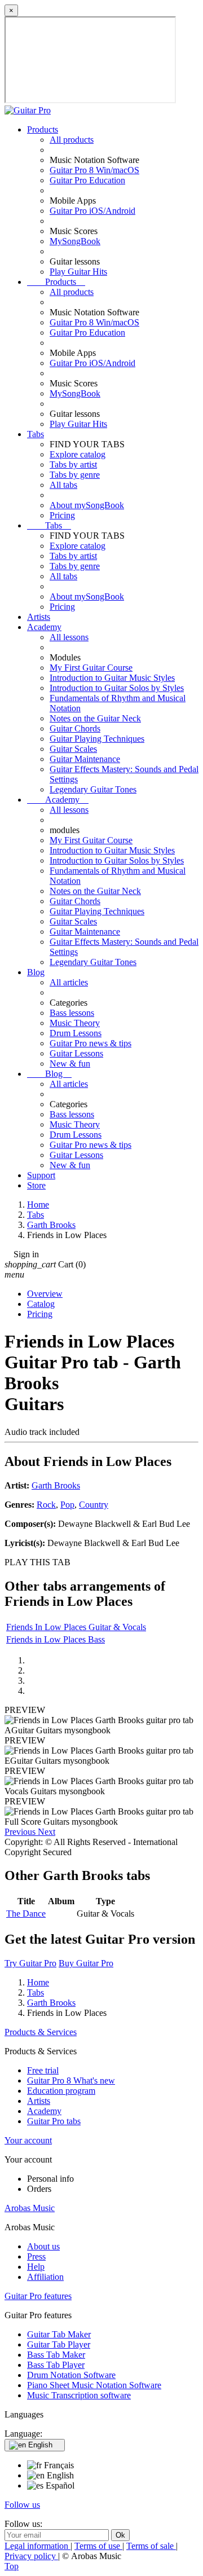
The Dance (26, 1914)
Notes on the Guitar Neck (95, 718)
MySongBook (75, 241)
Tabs (36, 434)
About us (43, 2246)
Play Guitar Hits (78, 272)
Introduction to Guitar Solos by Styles (117, 688)
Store (36, 1185)
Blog (36, 972)
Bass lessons (72, 1013)
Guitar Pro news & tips (91, 1043)
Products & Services (41, 2032)
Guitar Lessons (76, 1053)
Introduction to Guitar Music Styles (112, 678)
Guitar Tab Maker (59, 2334)
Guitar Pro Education (87, 180)
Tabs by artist (73, 464)
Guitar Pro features (38, 2296)
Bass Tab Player (56, 2365)
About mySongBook (87, 505)
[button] (21, 1832)
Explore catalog (78, 454)
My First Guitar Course (91, 668)
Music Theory (75, 1023)
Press (36, 2256)
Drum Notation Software (71, 2375)
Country (94, 1505)
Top (12, 2566)
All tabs (63, 485)
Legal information (37, 2546)
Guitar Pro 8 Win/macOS (94, 170)
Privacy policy (31, 2556)
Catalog (41, 1304)
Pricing (62, 515)
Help (36, 2267)
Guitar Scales (73, 749)
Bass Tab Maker (56, 2355)
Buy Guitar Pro (86, 1963)
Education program (61, 2091)
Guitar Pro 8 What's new (71, 2080)
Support (41, 1175)
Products (43, 129)
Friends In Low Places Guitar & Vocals (76, 1627)
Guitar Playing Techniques (97, 739)
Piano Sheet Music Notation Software (94, 2385)
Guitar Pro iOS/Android (92, 211)
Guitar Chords (75, 728)
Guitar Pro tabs (54, 2121)
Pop (67, 1505)
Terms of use (98, 2546)
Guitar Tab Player (59, 2344)
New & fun (70, 1064)
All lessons (69, 637)
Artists (39, 617)
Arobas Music (30, 2208)
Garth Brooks (56, 1485)
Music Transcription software (79, 2395)
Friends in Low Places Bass (56, 1639)
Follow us (22, 2505)
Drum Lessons (76, 1033)
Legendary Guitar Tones (93, 789)
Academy (44, 627)
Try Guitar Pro (30, 1963)
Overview (45, 1294)
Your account (28, 2140)
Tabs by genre (75, 475)
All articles (69, 982)
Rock (46, 1505)
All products (72, 140)
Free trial (43, 2070)
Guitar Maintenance (85, 759)
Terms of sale (151, 2546)
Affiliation (45, 2277)
